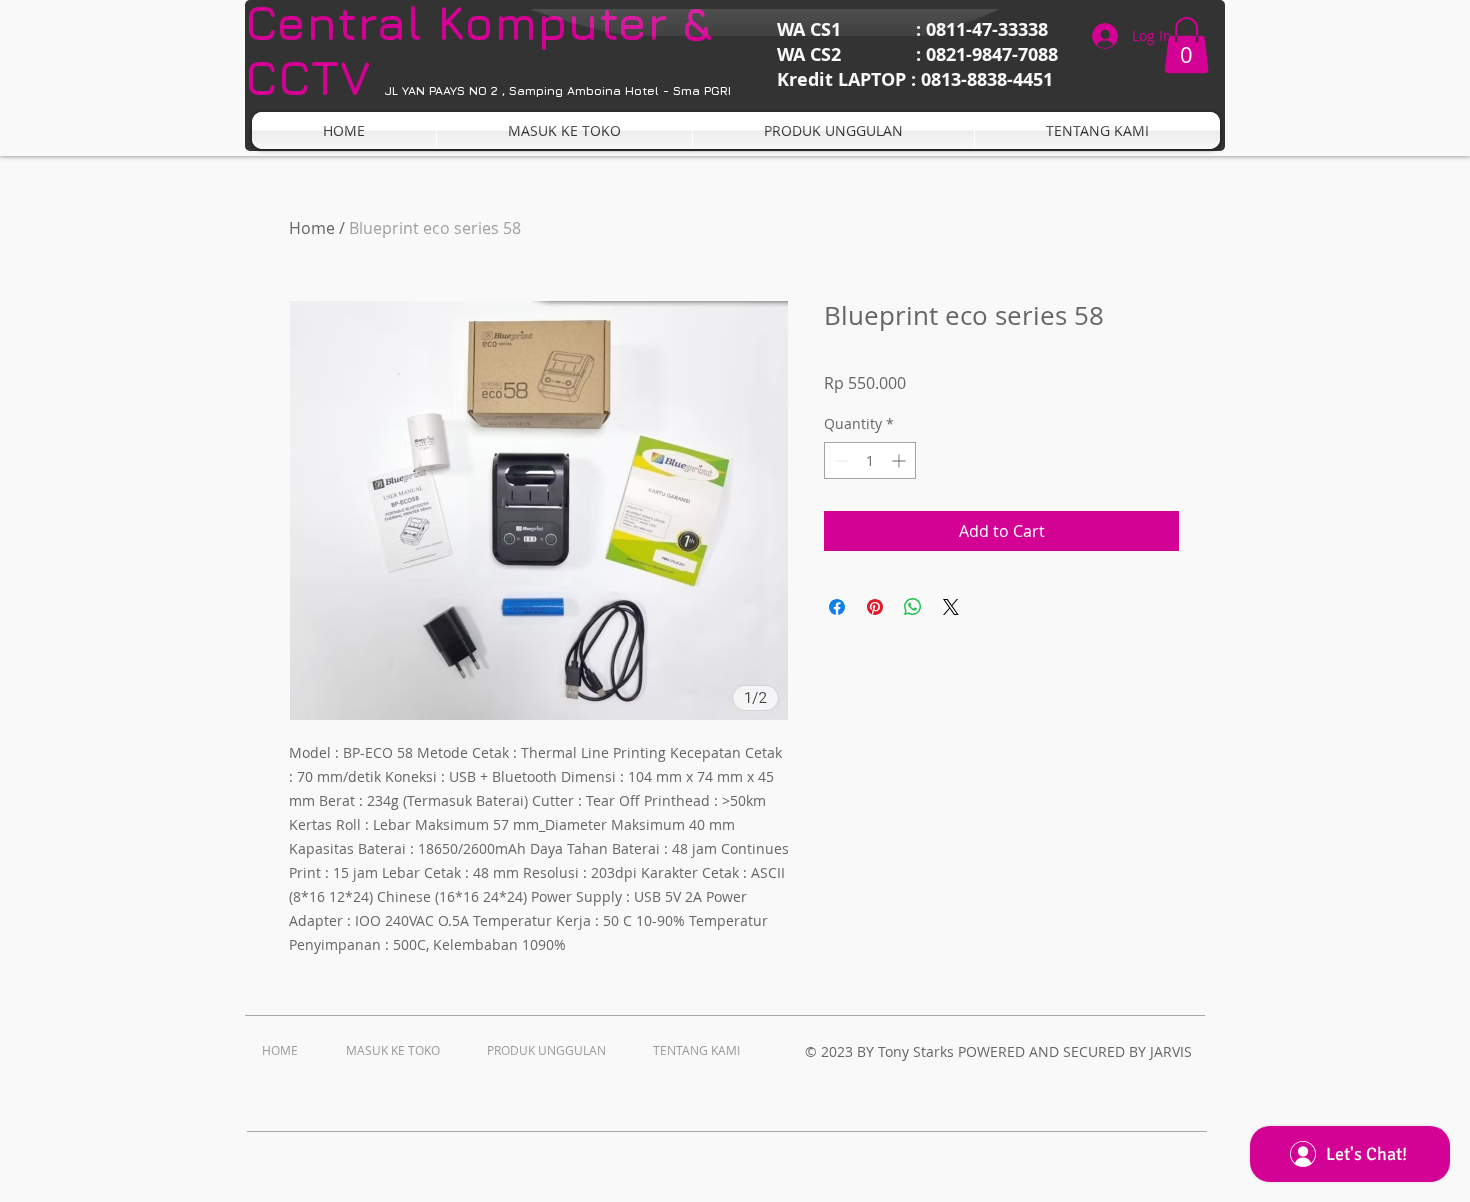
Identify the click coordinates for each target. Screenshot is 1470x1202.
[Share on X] (951, 607)
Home (312, 228)
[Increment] (900, 460)
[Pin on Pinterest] (875, 607)
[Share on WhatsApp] (913, 607)
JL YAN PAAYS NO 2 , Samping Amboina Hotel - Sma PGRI (558, 90)
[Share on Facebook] (837, 607)
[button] (1186, 45)
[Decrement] (839, 460)
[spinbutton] (870, 460)
